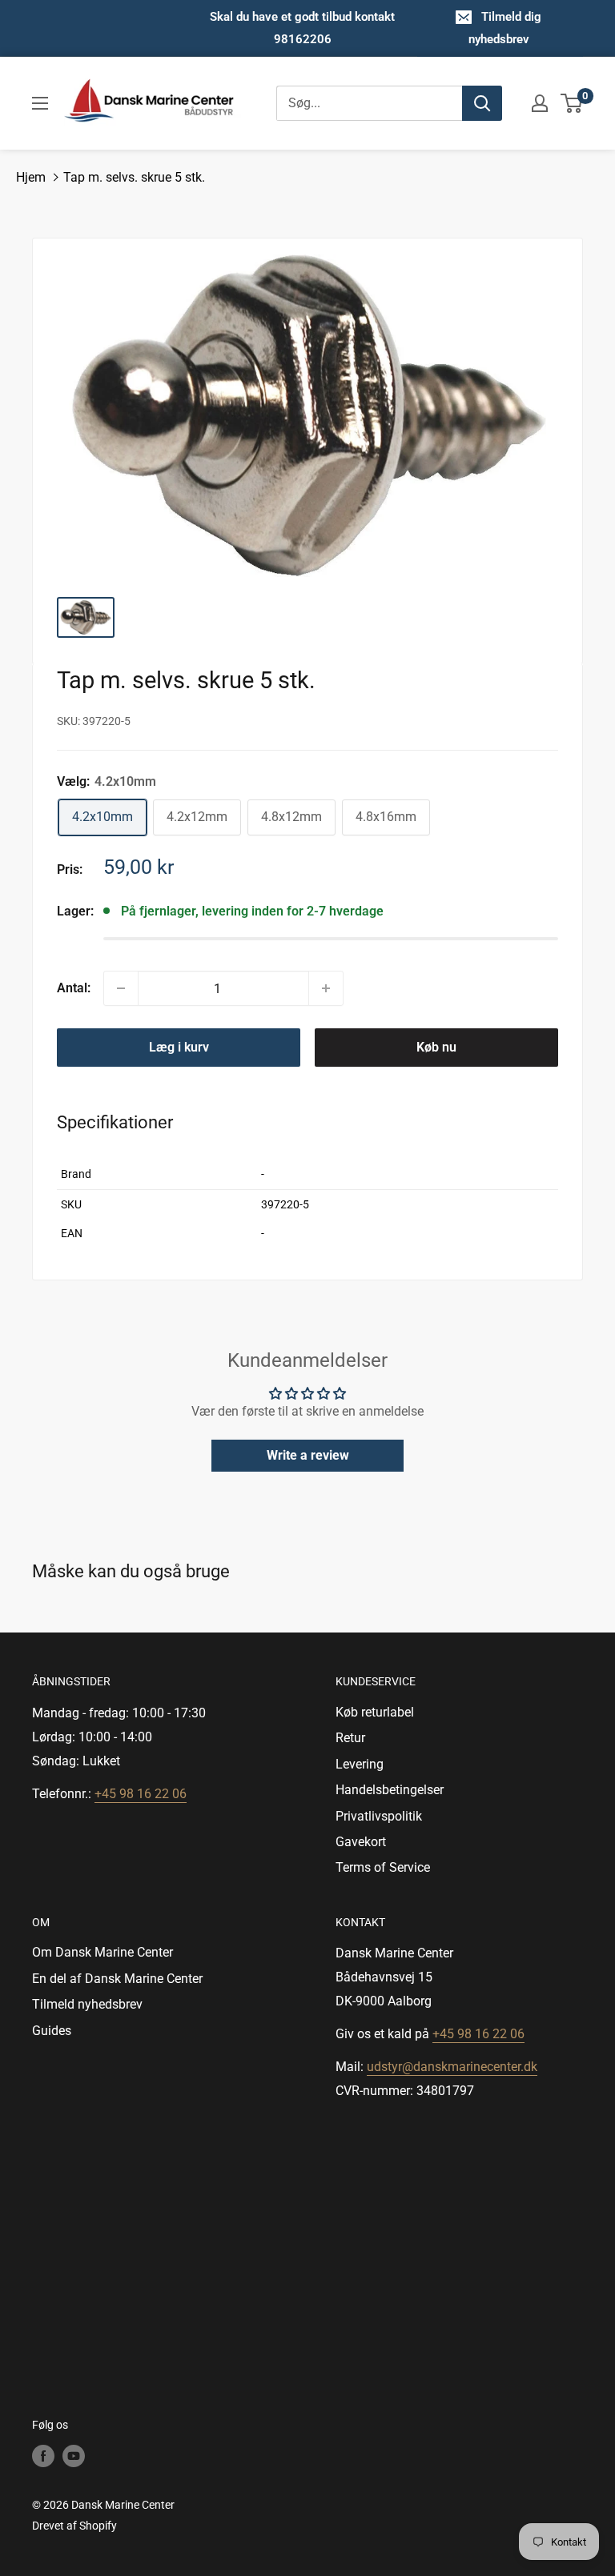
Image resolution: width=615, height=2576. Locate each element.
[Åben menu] (40, 103)
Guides (52, 2031)
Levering (360, 1764)
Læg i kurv (179, 1047)
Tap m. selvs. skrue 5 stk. (134, 177)
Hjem (31, 177)
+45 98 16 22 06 (141, 1794)
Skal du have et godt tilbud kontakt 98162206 (302, 28)
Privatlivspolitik (379, 1816)
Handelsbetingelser (390, 1790)
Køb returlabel (375, 1712)
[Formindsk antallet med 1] (121, 988)
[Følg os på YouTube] (74, 2456)
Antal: (74, 988)
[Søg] (482, 103)
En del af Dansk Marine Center (117, 1979)
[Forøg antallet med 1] (326, 988)
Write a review (308, 1455)
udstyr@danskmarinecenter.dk (452, 2067)
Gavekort (361, 1842)
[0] (572, 103)
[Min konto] (540, 103)
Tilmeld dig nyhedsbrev (505, 28)
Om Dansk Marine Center (102, 1952)
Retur (350, 1738)
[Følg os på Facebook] (43, 2456)
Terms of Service (383, 1867)
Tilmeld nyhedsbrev (87, 2004)
